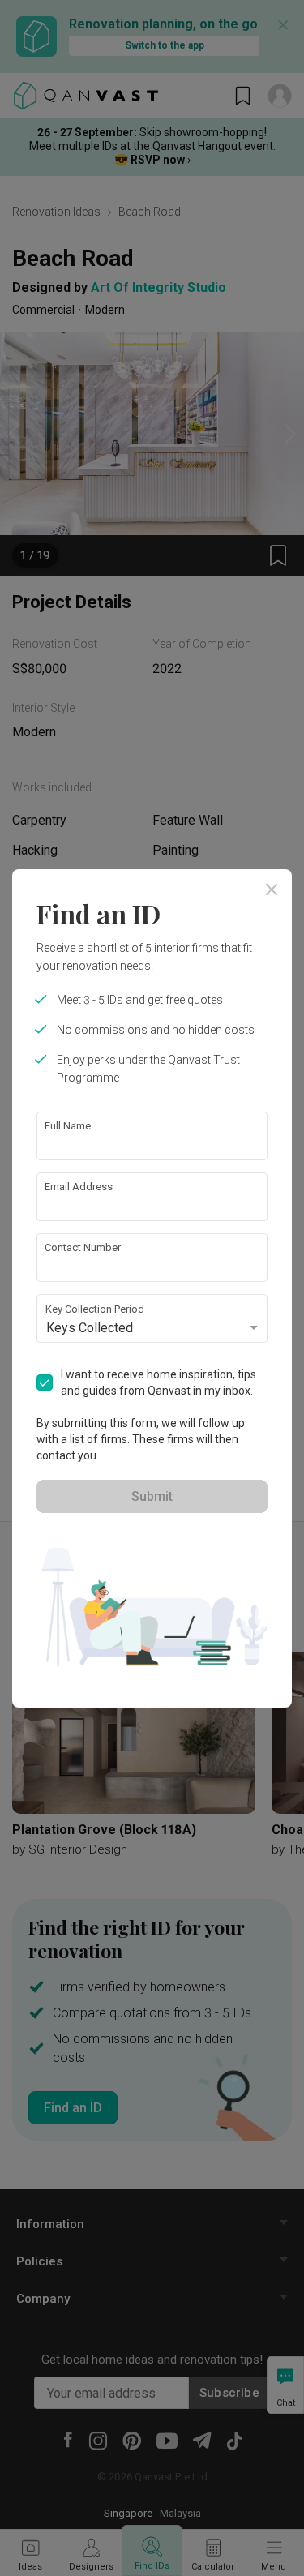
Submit (152, 1496)
